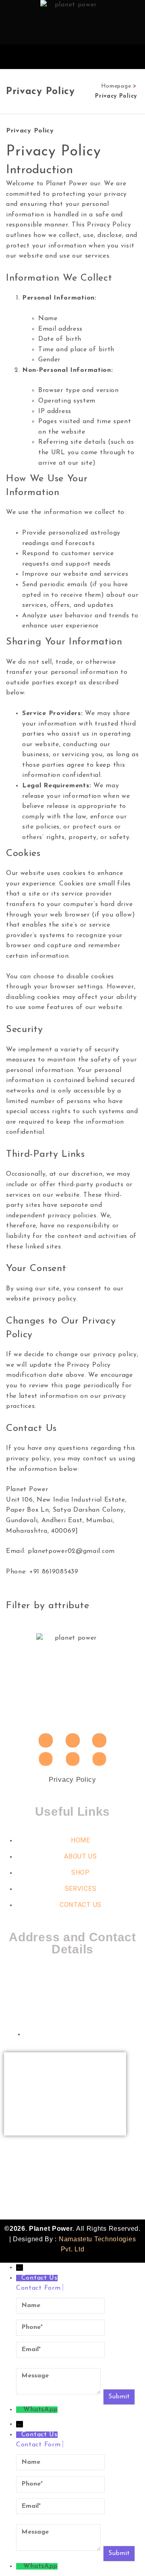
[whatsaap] (73, 1740)
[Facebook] (46, 1759)
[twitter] (73, 1759)
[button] (134, 57)
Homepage (116, 86)
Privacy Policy (72, 1780)
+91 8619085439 (38, 2162)
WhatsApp (40, 2410)
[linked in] (99, 1759)
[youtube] (99, 1740)
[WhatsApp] (20, 2410)
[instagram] (46, 1740)
